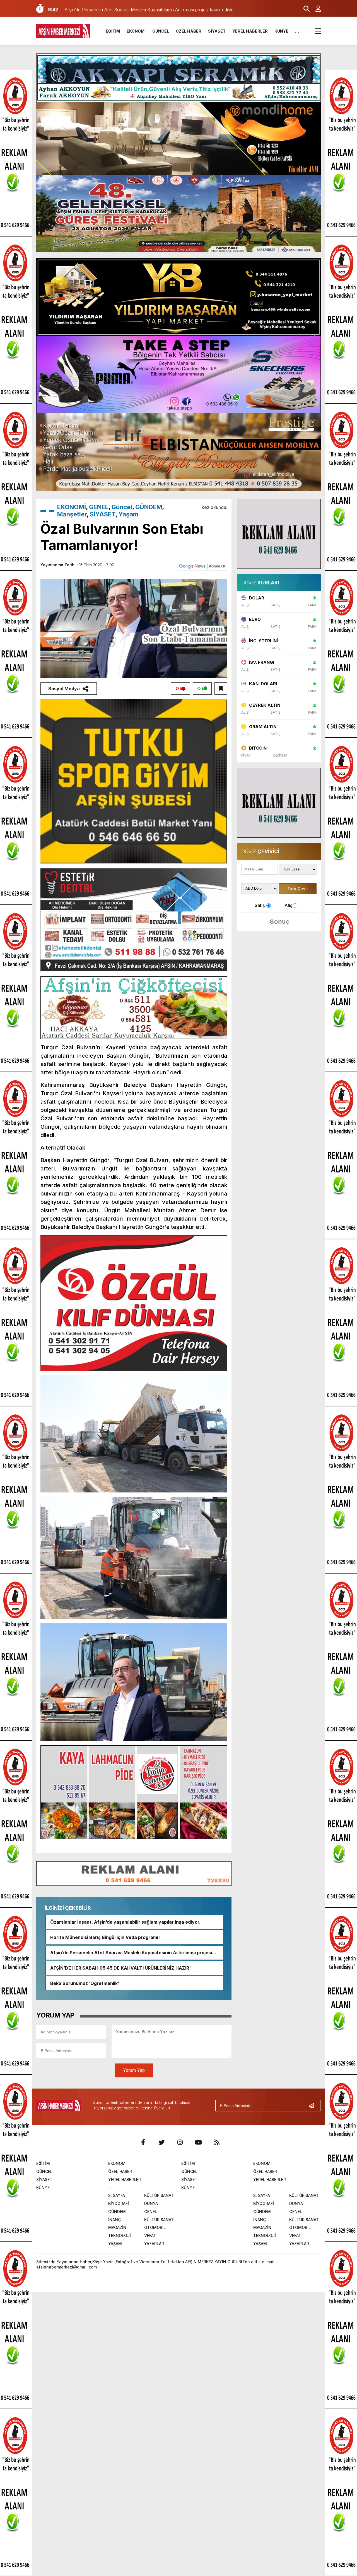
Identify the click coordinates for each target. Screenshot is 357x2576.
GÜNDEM (149, 507)
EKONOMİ (136, 31)
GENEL (99, 507)
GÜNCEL (161, 31)
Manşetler (72, 514)
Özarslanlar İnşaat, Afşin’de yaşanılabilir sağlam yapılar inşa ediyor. (125, 1922)
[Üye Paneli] (315, 9)
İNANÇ (114, 2220)
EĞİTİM (113, 31)
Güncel (122, 507)
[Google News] (202, 566)
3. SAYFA (117, 2195)
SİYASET (217, 31)
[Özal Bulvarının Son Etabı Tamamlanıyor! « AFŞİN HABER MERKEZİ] (63, 31)
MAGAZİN (117, 2227)
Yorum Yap (134, 2070)
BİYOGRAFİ (119, 2203)
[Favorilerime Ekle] (221, 689)
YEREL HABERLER (250, 31)
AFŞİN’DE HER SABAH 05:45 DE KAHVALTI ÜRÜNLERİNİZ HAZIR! (120, 1968)
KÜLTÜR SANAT (159, 2195)
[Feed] (217, 2142)
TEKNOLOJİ (120, 2235)
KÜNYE (281, 31)
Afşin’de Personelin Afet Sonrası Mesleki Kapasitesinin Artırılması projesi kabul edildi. (131, 1953)
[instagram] (180, 2142)
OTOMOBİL (155, 2227)
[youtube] (198, 2142)
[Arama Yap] (304, 9)
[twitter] (161, 2142)
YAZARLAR (154, 2244)
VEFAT (150, 2235)
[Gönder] (314, 2106)
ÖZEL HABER (189, 31)
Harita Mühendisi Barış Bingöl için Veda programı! (105, 1937)
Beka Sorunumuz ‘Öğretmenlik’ (85, 1983)
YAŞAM (115, 2244)
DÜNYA (151, 2203)
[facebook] (143, 2142)
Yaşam (129, 514)
